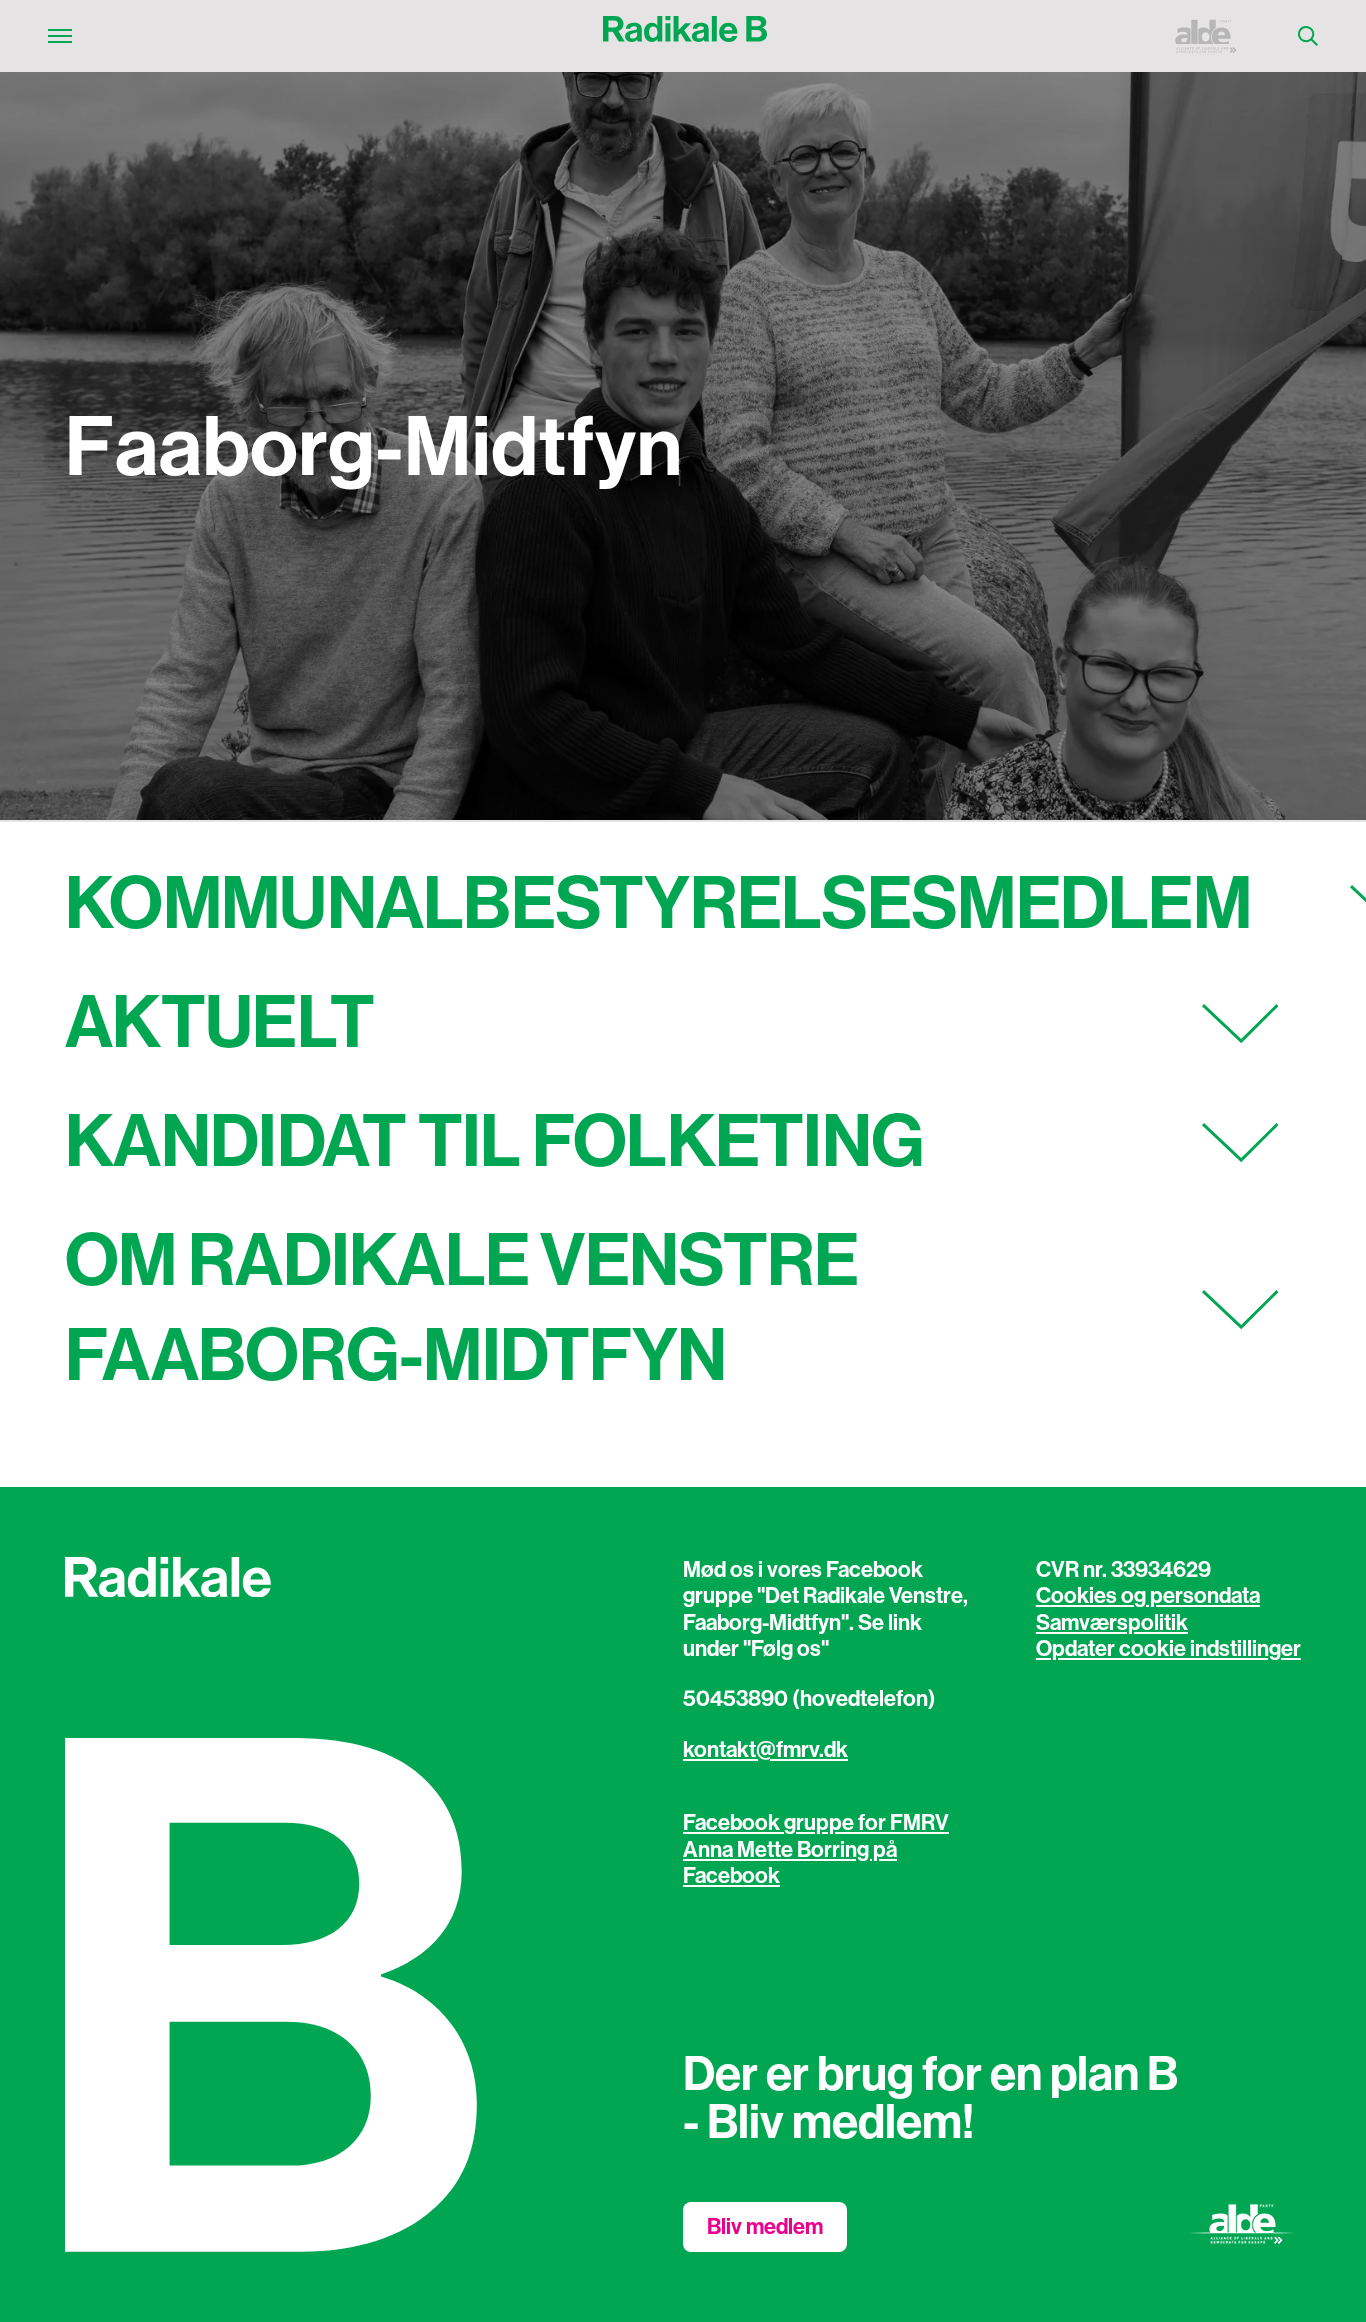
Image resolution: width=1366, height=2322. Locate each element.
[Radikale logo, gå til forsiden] (685, 36)
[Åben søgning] (1308, 36)
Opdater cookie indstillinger (1168, 1649)
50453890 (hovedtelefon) (809, 1699)
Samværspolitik (1112, 1623)
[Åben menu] (60, 36)
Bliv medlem (765, 2227)
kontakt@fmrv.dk (765, 1750)
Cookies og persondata (1148, 1596)
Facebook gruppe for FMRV (816, 1823)
